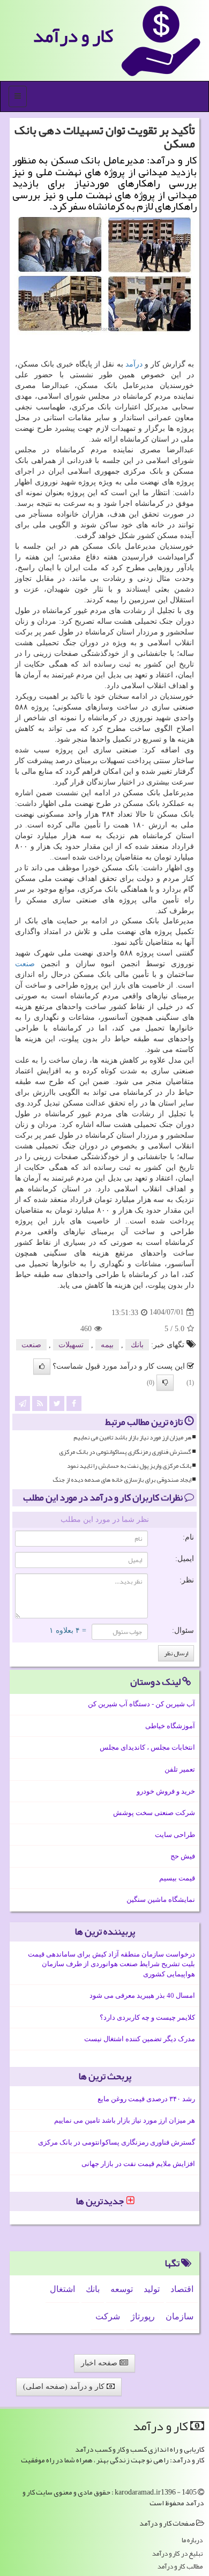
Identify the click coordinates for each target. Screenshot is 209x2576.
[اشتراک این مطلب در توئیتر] (57, 1403)
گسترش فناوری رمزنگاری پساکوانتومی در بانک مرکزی (125, 1452)
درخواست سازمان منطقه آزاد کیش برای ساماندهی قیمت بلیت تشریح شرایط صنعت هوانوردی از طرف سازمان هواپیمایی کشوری (111, 1964)
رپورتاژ (143, 2316)
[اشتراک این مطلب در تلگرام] (23, 1403)
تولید (152, 2289)
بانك (137, 1345)
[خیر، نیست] (165, 1383)
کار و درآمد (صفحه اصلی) (65, 2387)
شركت (108, 2316)
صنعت (25, 964)
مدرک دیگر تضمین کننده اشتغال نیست (140, 2039)
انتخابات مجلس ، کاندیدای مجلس (147, 1747)
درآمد (134, 364)
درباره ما (192, 2540)
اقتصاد (182, 2289)
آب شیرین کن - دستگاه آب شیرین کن (141, 1704)
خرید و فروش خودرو (166, 1791)
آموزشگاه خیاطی (170, 1726)
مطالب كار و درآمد (180, 2567)
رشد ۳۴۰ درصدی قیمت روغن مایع (146, 2099)
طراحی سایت (175, 1835)
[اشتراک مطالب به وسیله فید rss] (40, 1403)
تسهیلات (71, 1345)
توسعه (122, 2289)
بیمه (107, 1345)
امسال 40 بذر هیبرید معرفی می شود (142, 1995)
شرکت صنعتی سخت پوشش (154, 1813)
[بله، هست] (42, 1367)
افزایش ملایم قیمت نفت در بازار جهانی (138, 2164)
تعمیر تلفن (180, 1769)
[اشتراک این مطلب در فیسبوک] (74, 1403)
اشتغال (62, 2289)
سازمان (180, 2316)
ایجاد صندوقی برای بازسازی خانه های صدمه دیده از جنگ (122, 1480)
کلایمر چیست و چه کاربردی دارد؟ (147, 2017)
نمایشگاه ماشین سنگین (161, 1899)
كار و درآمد (73, 36)
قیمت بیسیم (177, 1878)
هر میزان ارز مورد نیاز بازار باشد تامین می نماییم (132, 1438)
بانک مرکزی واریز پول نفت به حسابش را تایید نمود (129, 1466)
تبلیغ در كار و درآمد (177, 2554)
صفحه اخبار (100, 2363)
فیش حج (183, 1856)
